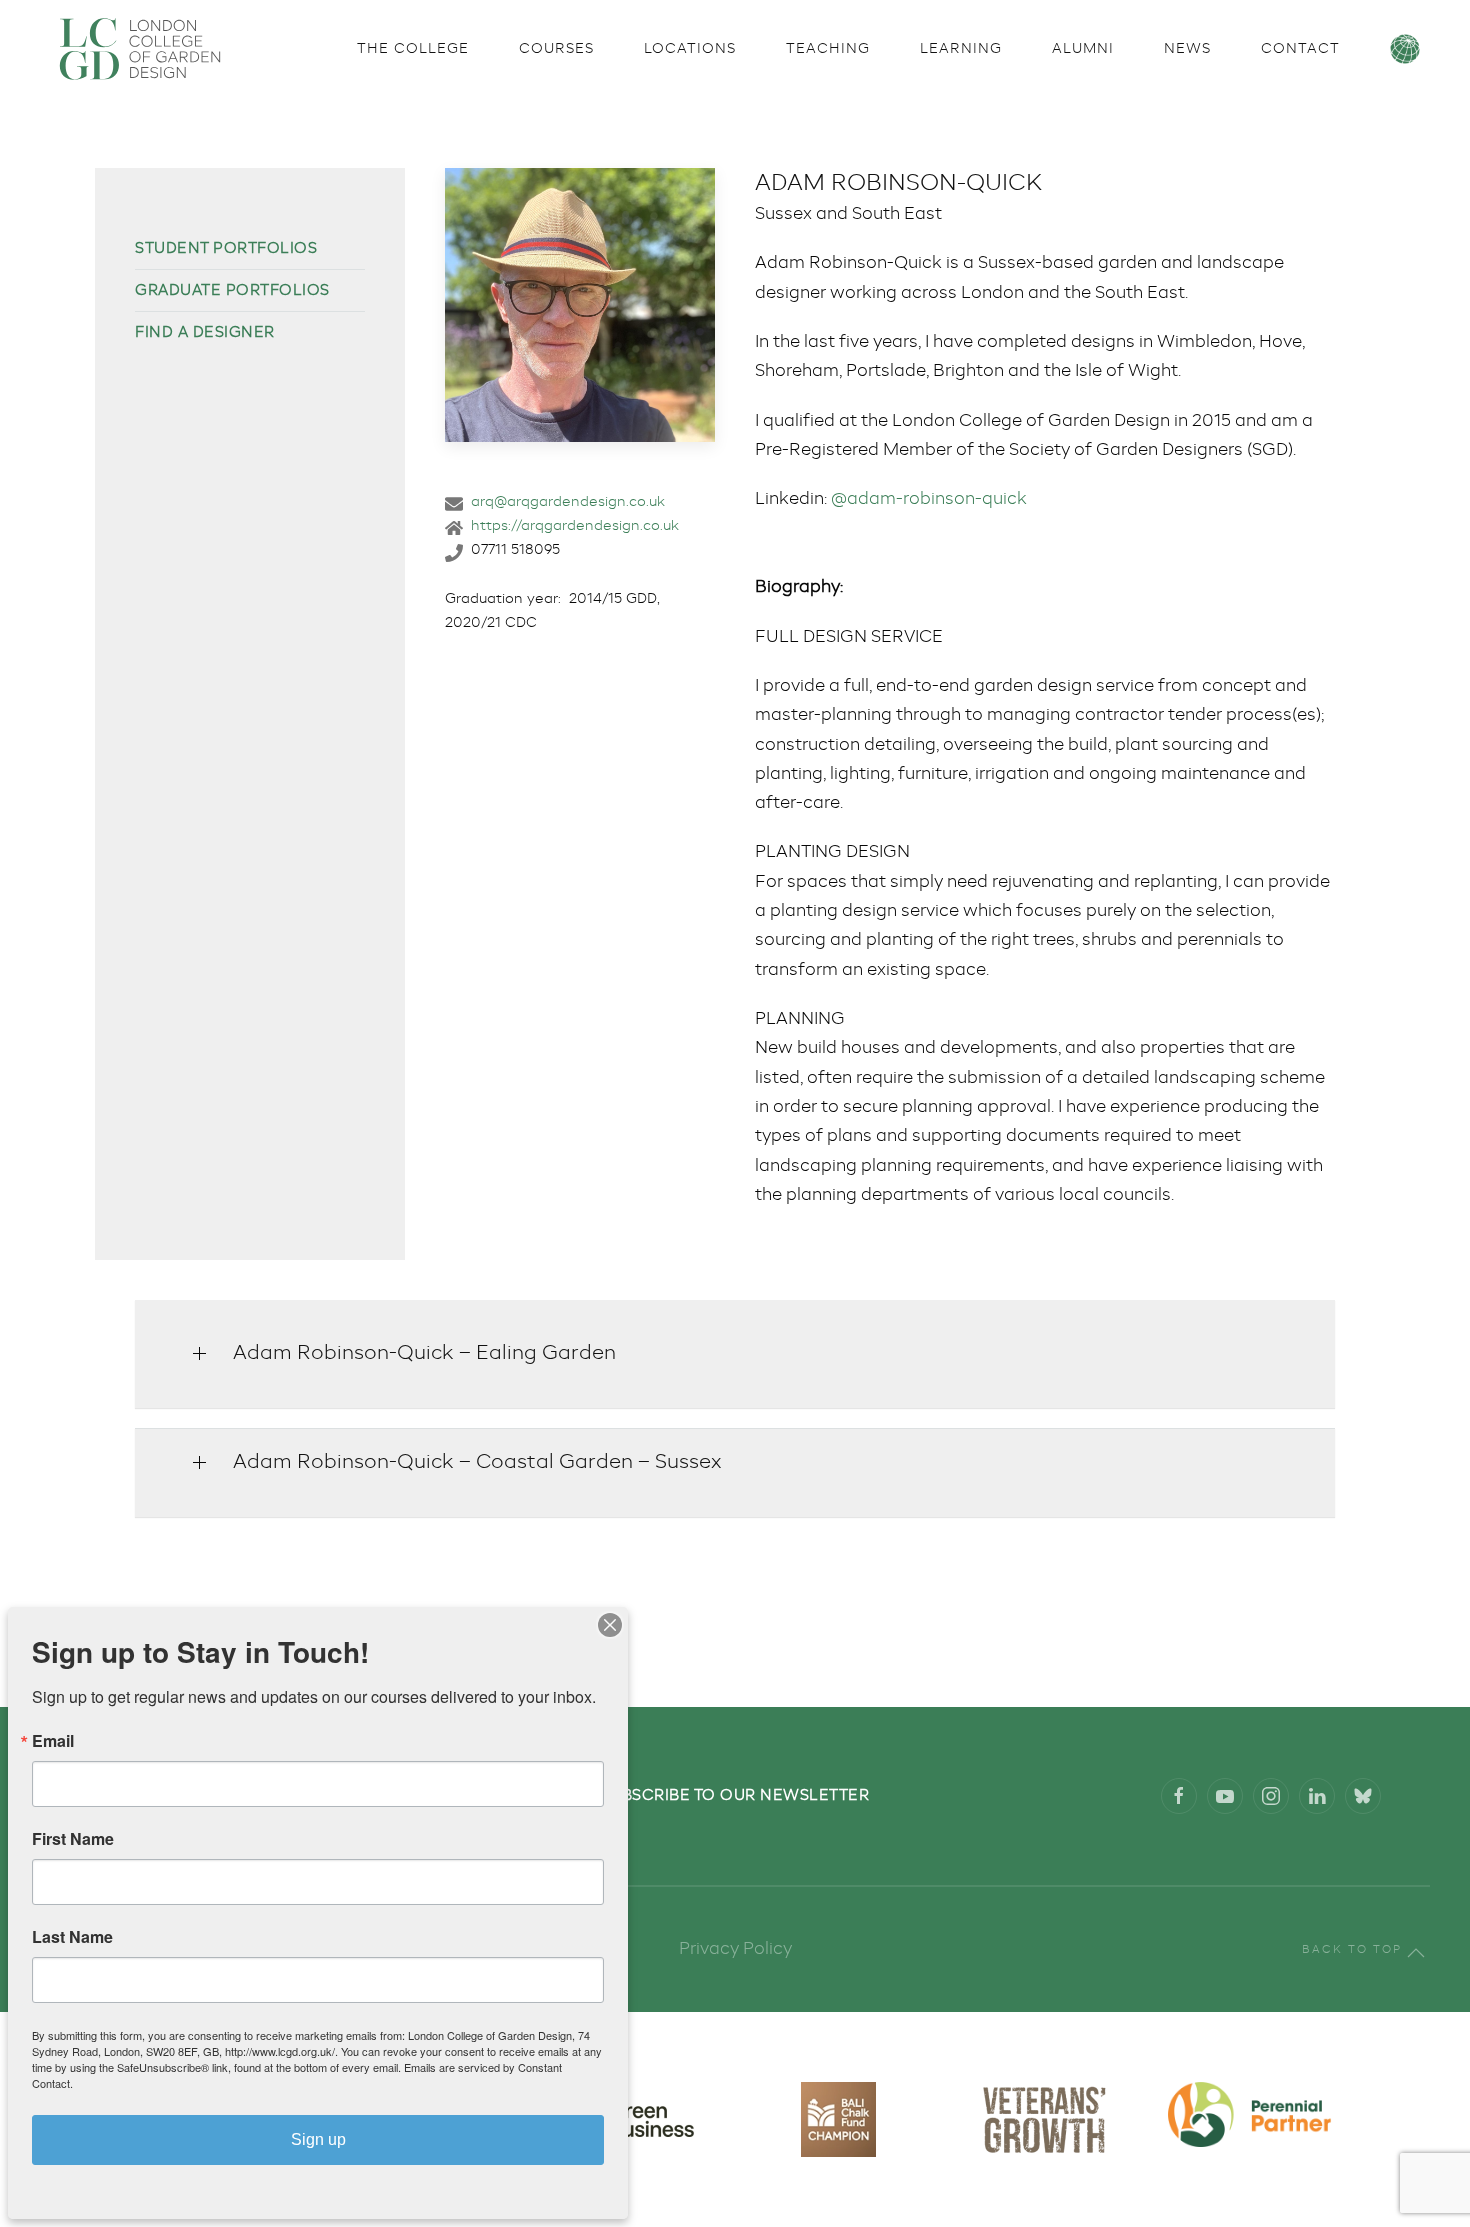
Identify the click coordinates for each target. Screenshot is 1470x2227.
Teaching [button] (828, 49)
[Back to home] (140, 49)
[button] (1416, 1953)
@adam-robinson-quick (929, 499)
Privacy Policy (735, 1949)
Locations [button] (690, 49)
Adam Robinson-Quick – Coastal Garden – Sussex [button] (477, 1463)
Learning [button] (961, 49)
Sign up (318, 2139)
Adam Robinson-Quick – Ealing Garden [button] (424, 1354)
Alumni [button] (1083, 49)
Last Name (72, 1937)
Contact (1300, 49)
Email (53, 1741)
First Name (73, 1839)
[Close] (610, 1625)
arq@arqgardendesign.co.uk (568, 502)
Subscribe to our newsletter (735, 1795)
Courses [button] (556, 49)
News (1187, 49)
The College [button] (413, 49)
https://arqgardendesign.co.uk (575, 526)
